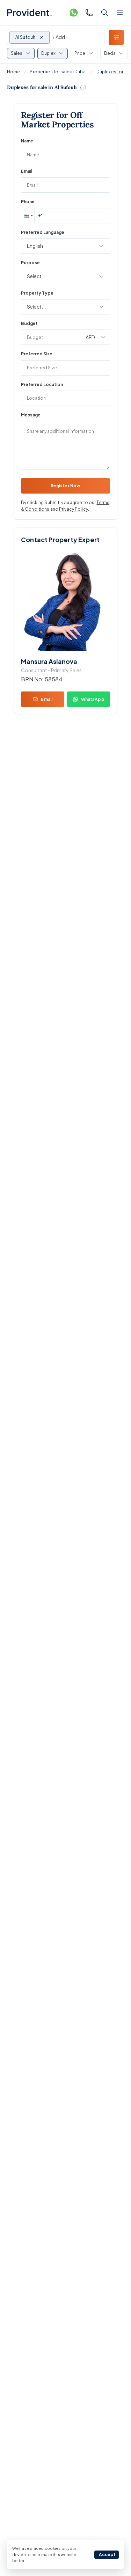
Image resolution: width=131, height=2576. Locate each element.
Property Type (37, 293)
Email (27, 171)
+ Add (58, 37)
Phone (28, 202)
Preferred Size (37, 354)
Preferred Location (42, 384)
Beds (110, 53)
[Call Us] (89, 13)
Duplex (48, 53)
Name (27, 141)
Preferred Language (43, 232)
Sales (17, 53)
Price (80, 53)
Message (31, 415)
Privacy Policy (74, 509)
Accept (107, 2555)
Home (13, 72)
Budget (29, 323)
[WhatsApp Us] (74, 13)
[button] (28, 216)
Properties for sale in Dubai (58, 72)
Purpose (30, 263)
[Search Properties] (104, 13)
